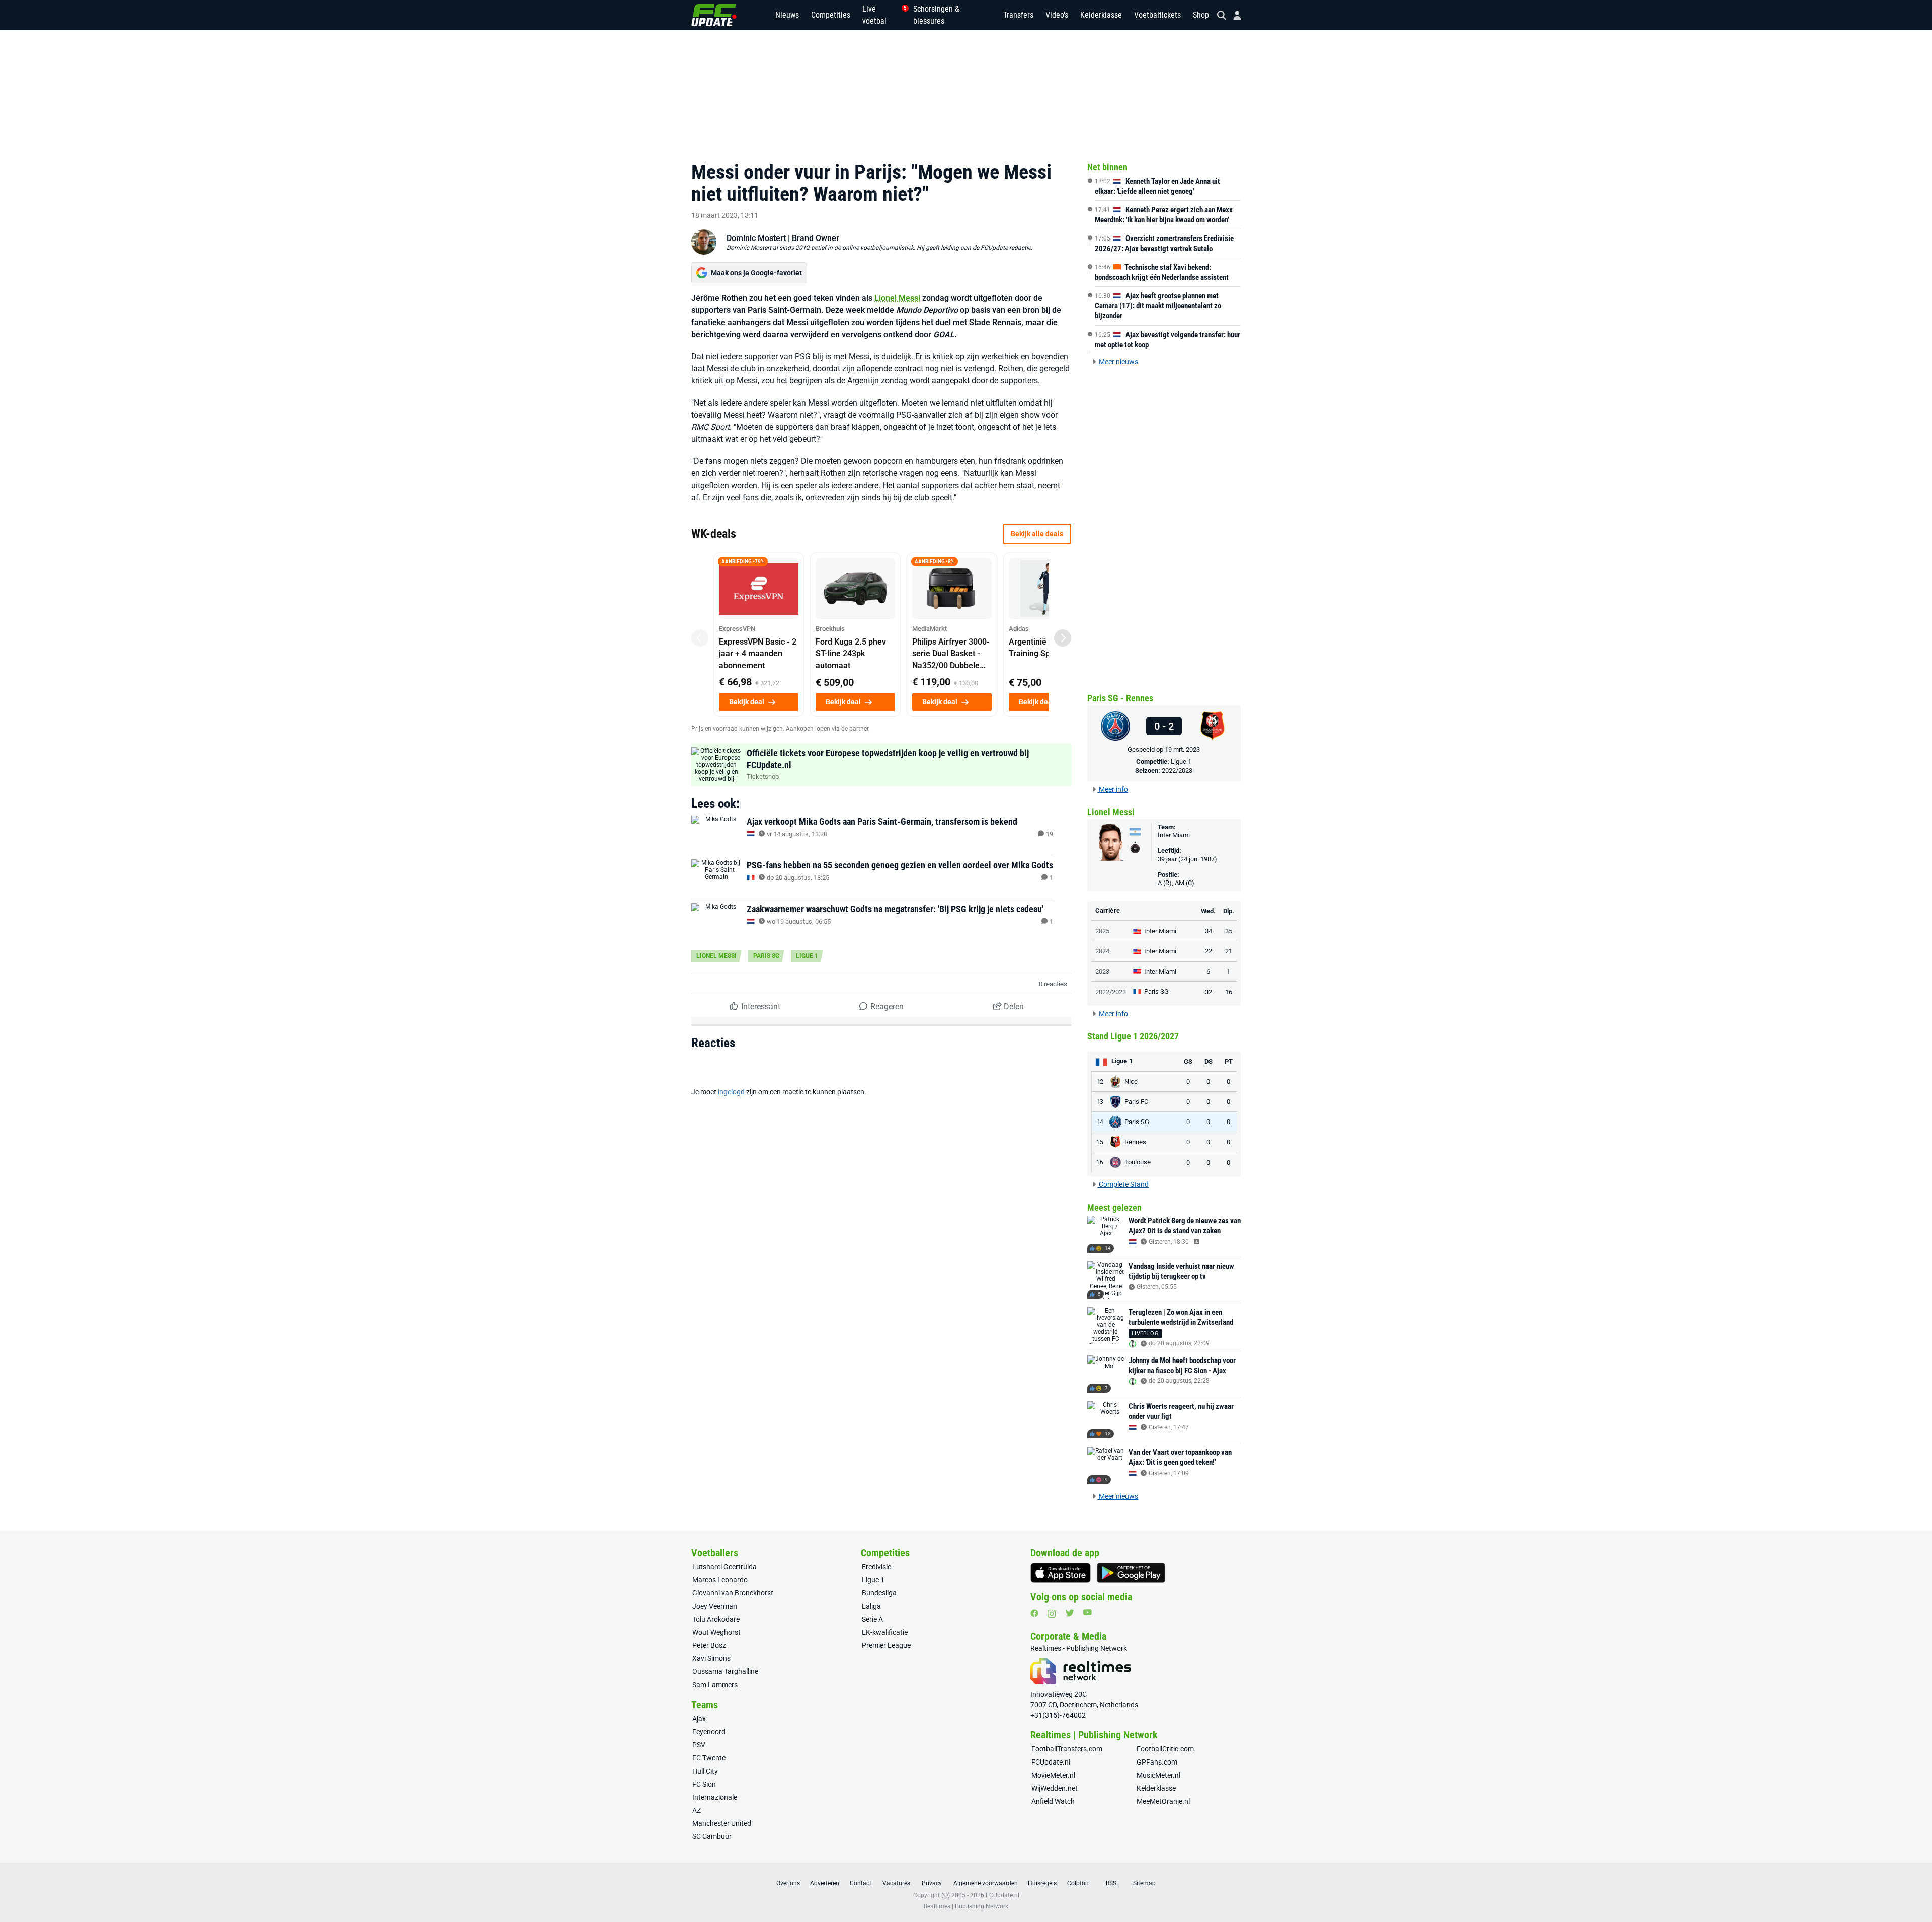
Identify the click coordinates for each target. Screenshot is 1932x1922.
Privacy (932, 1883)
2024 (1102, 951)
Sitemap (1144, 1883)
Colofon (1078, 1883)
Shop (1201, 15)
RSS (1111, 1883)
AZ (697, 1810)
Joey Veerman (715, 1606)
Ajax (699, 1719)
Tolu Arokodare (716, 1619)
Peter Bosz (709, 1645)
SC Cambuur (712, 1836)
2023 (1102, 971)
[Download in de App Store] (1061, 1573)
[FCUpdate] (714, 15)
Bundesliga (879, 1593)
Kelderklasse (1101, 15)
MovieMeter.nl (1053, 1775)
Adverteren (825, 1883)
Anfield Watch (1053, 1801)
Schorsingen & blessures (936, 15)
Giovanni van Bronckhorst (733, 1593)
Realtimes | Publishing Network (966, 1906)
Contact (861, 1883)
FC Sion (704, 1784)
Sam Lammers (715, 1685)
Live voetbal (882, 15)
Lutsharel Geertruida (725, 1567)
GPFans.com (1157, 1762)
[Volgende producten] (1063, 638)
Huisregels (1042, 1883)
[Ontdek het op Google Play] (1131, 1573)
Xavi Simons (711, 1658)
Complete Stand (1123, 1184)
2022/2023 (1177, 771)
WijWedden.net (1055, 1788)
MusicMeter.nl (1158, 1775)
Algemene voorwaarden (986, 1883)
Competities (831, 15)
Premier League (886, 1645)
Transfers (1018, 15)
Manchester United (722, 1823)
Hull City (705, 1771)
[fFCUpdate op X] (1070, 1613)
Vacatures (896, 1883)
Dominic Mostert (756, 238)
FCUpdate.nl (1051, 1762)
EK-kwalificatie (885, 1632)
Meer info (1113, 789)
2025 (1102, 931)
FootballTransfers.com (1067, 1749)
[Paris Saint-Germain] (1115, 726)
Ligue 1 (807, 956)
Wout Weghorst (716, 1632)
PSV (699, 1745)
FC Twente (709, 1758)
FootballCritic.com (1165, 1749)
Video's (1057, 15)
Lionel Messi (897, 298)
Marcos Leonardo (720, 1580)
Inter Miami (1174, 835)
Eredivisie (876, 1567)
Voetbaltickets (1157, 15)
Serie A (872, 1619)
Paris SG (766, 956)
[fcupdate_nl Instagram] (1052, 1614)
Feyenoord (709, 1732)
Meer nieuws (1118, 362)
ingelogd (731, 1092)
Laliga (871, 1606)
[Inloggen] (1233, 15)
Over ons (788, 1883)
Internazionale (715, 1797)
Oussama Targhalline (725, 1671)
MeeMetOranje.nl (1163, 1801)
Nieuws (787, 15)
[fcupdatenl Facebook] (1034, 1613)
